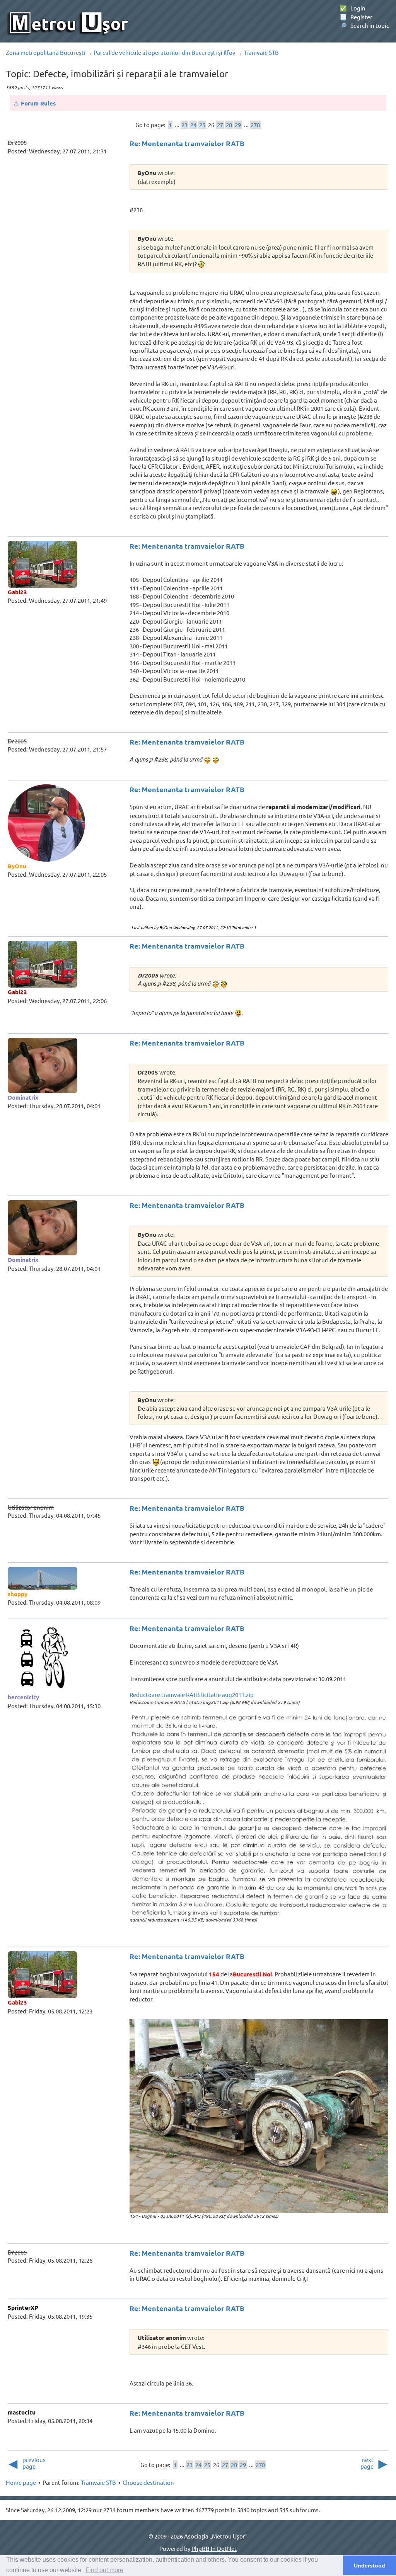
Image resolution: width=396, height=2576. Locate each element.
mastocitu (22, 2412)
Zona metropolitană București (46, 52)
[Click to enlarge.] (259, 1815)
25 (202, 125)
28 (229, 125)
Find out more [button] (104, 2570)
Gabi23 (17, 592)
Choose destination (148, 2482)
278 (255, 125)
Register (356, 17)
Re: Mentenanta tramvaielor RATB (187, 143)
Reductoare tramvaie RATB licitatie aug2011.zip (192, 1694)
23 (184, 125)
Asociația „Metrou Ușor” (216, 2536)
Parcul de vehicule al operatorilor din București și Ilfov (165, 52)
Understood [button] (370, 2566)
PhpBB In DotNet (214, 2548)
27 (220, 125)
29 (238, 125)
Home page (21, 2482)
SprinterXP (23, 2307)
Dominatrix (23, 1097)
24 (193, 125)
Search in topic (364, 25)
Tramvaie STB (261, 52)
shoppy (18, 1594)
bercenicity (23, 1697)
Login (352, 8)
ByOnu (17, 866)
